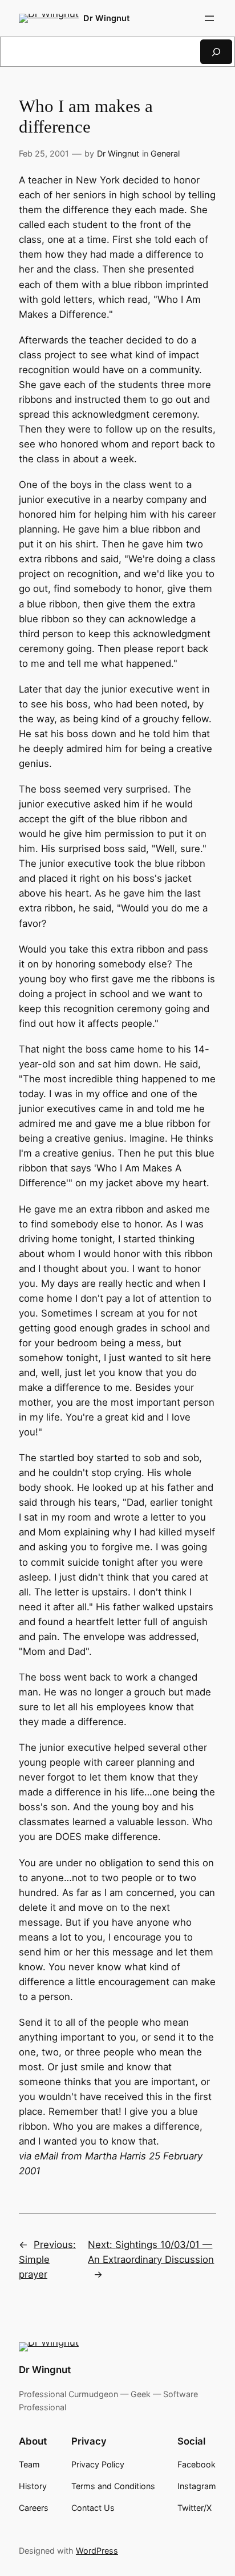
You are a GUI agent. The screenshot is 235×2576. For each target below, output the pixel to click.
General (165, 153)
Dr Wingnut (107, 18)
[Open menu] (209, 18)
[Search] (216, 52)
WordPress (97, 2551)
